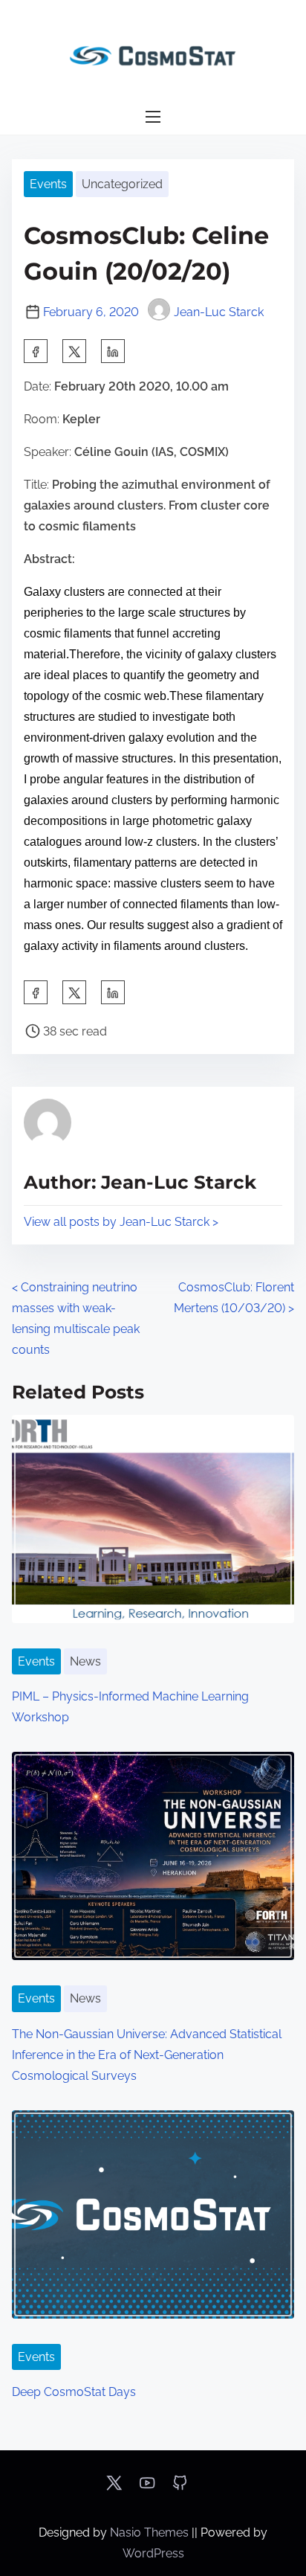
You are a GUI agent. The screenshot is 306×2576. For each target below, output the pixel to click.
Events (48, 184)
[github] (180, 2488)
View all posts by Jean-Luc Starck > (121, 1222)
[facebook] (36, 351)
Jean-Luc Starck (219, 312)
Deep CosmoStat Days (74, 2392)
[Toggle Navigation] (153, 117)
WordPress (153, 2553)
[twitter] (74, 351)
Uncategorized (122, 184)
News (85, 1661)
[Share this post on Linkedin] (113, 351)
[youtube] (147, 2488)
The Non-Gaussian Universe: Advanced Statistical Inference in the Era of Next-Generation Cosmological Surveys (147, 2055)
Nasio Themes (151, 2532)
